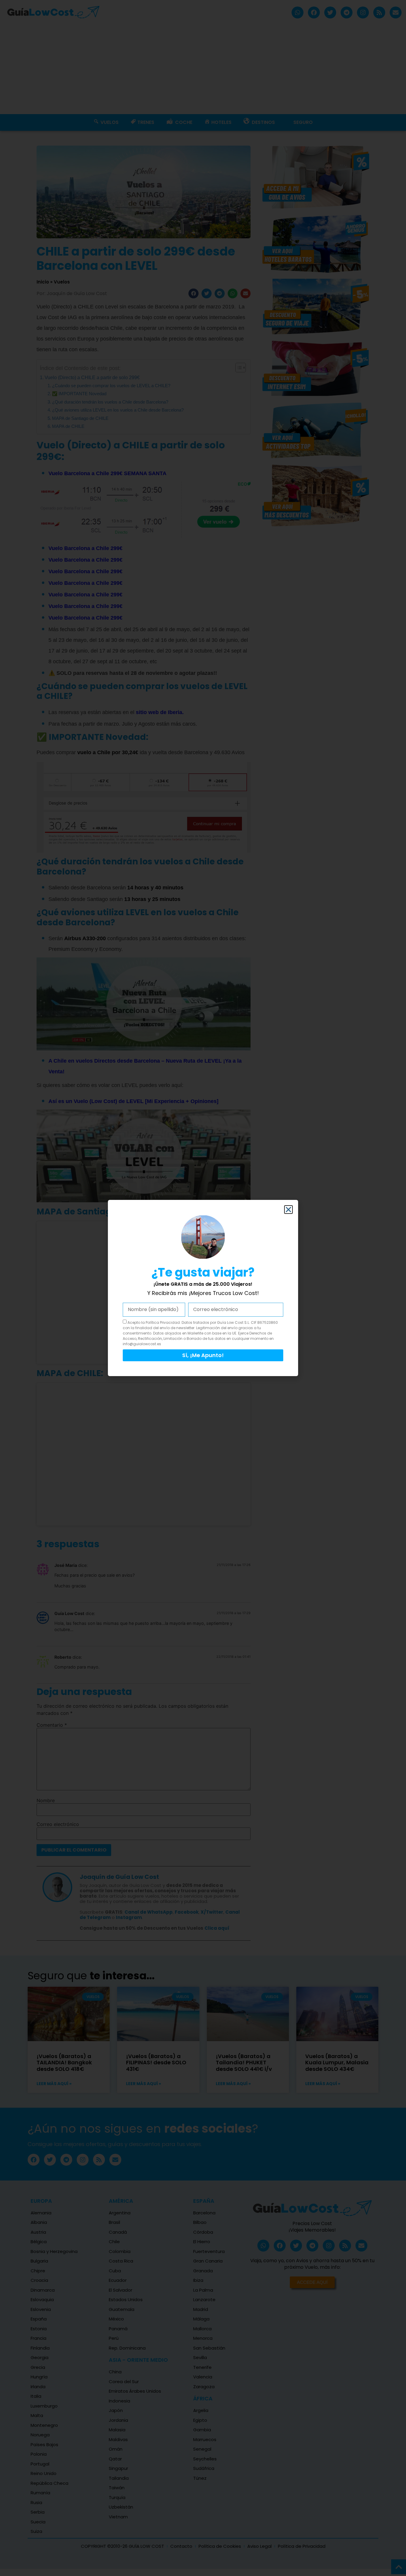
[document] (203, 1288)
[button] (288, 1210)
